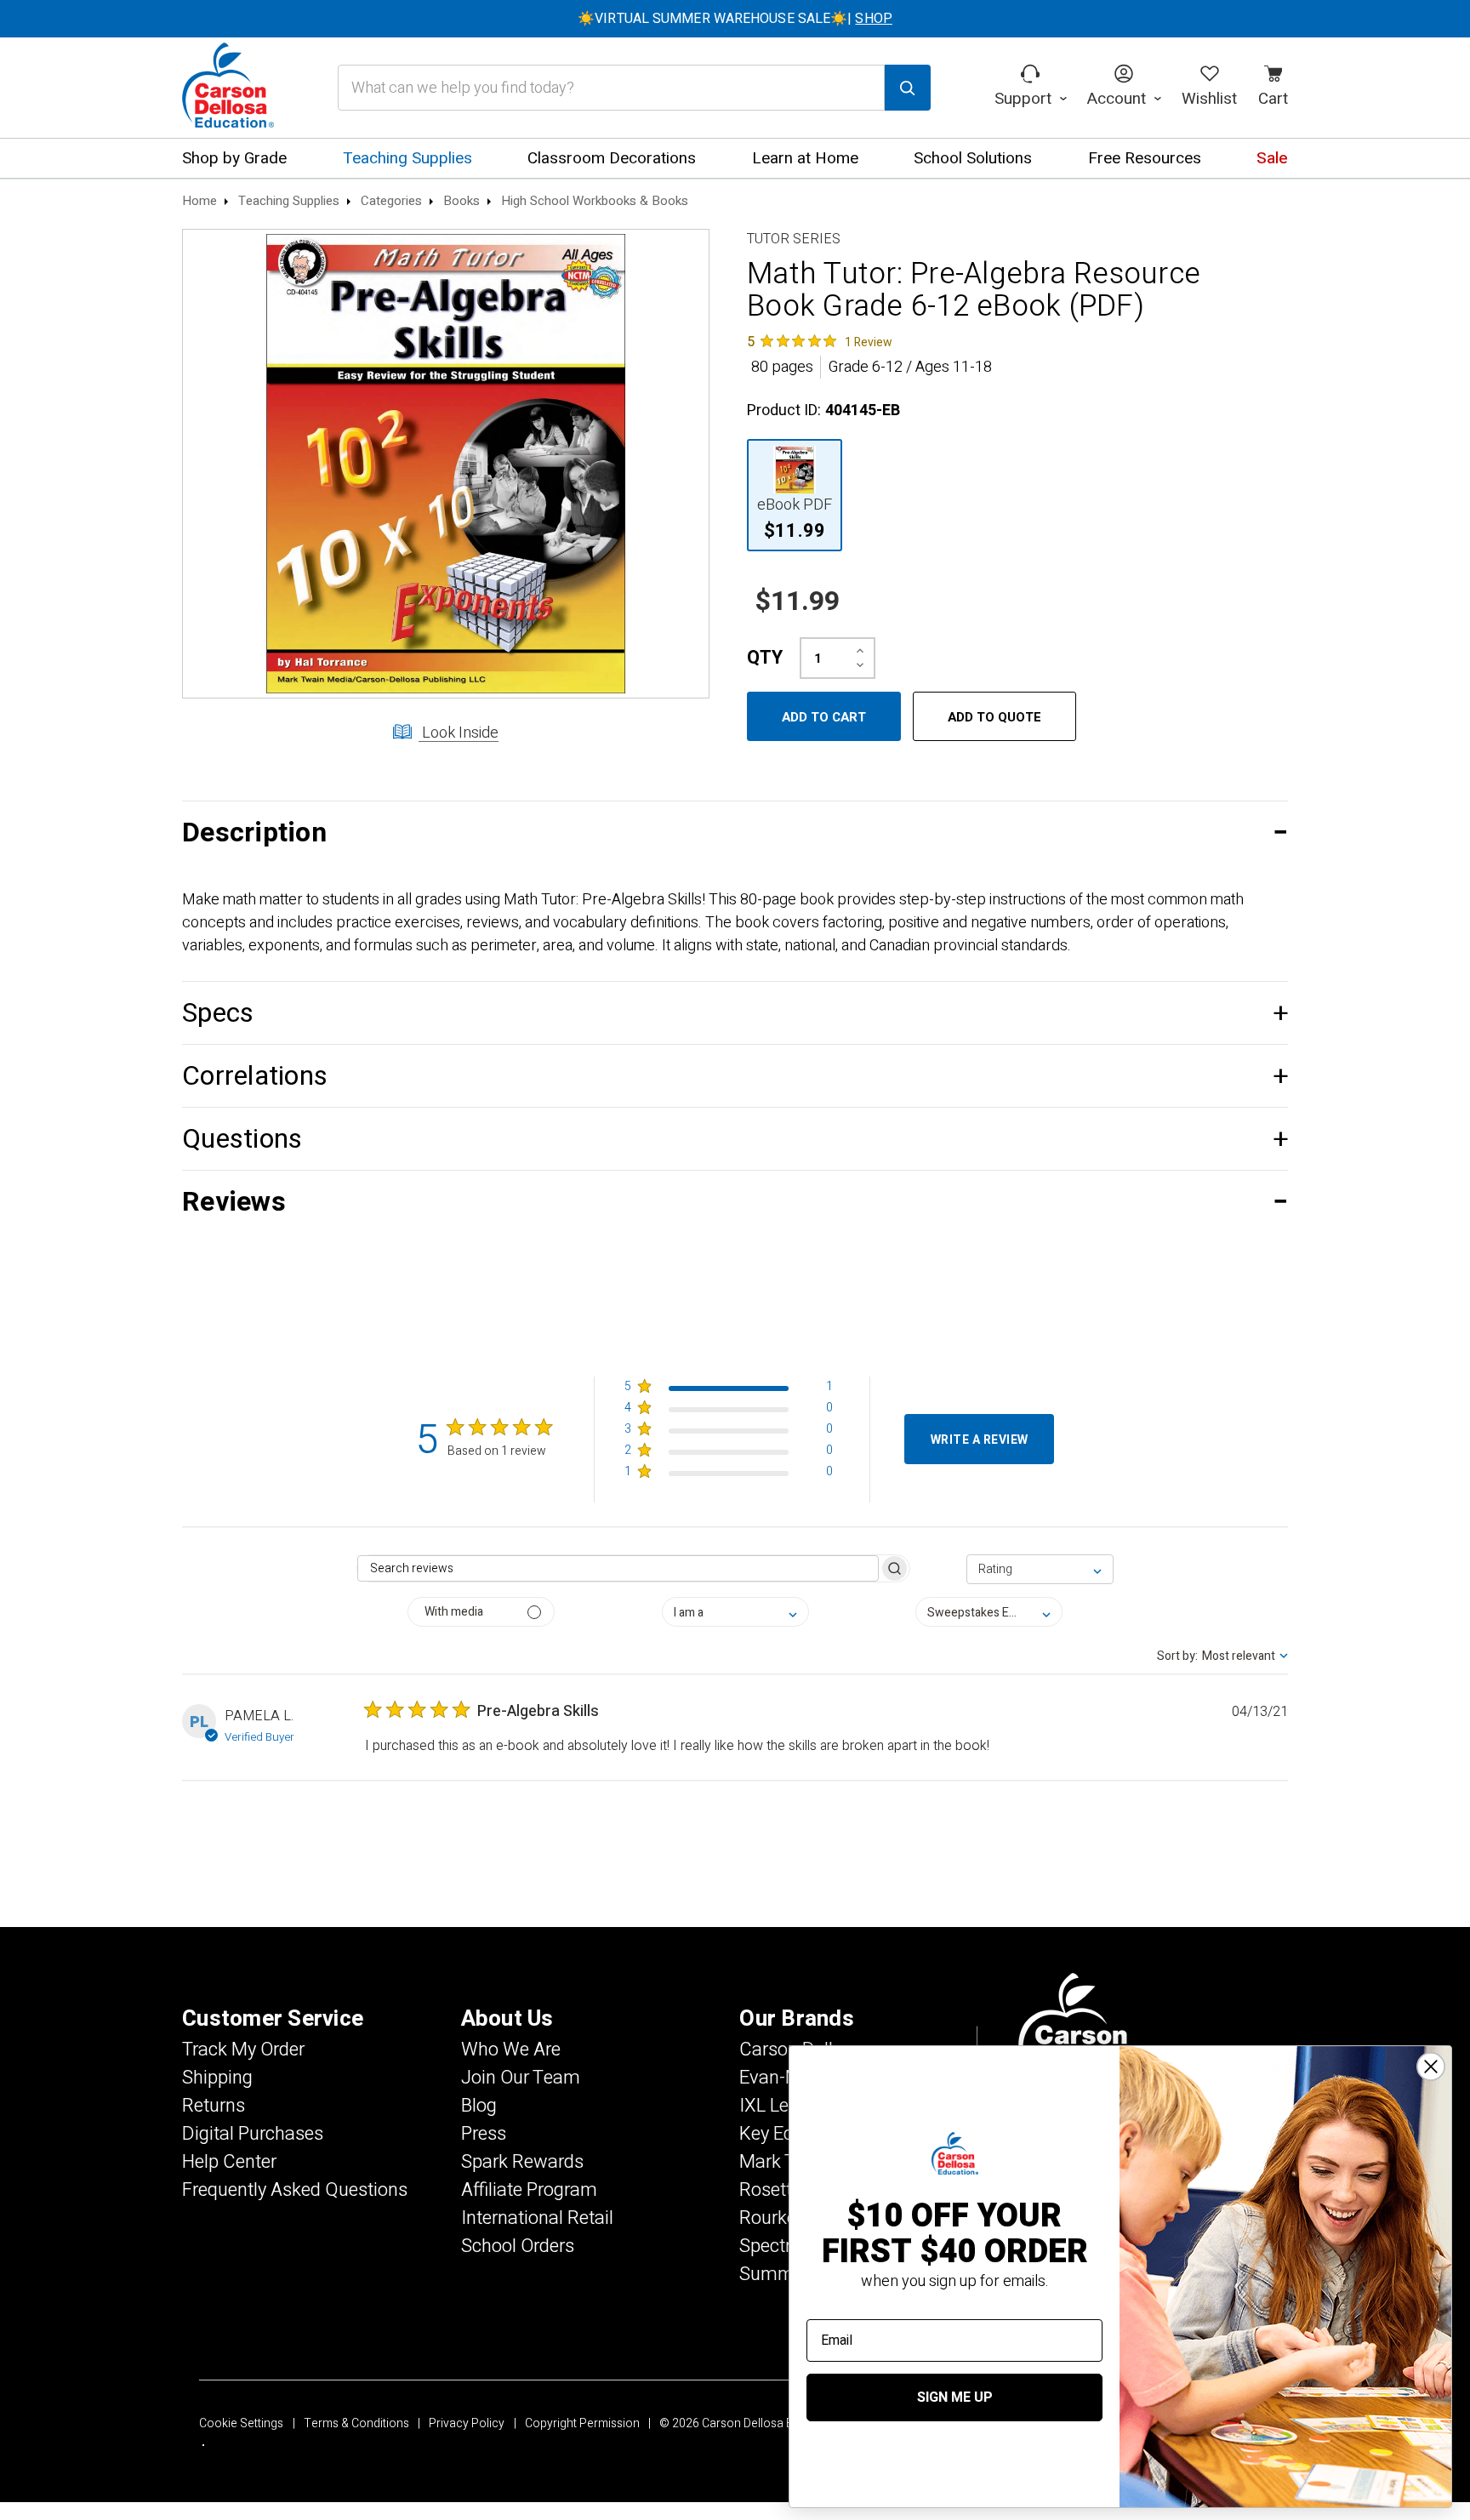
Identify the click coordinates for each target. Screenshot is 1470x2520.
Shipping (217, 2078)
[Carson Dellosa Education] (228, 88)
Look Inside (459, 733)
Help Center (229, 2162)
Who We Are (511, 2050)
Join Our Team (521, 2078)
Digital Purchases (253, 2134)
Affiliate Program (529, 2190)
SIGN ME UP (955, 2397)
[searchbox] (618, 1568)
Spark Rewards (522, 2162)
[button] (735, 832)
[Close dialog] (1431, 2067)
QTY (765, 658)
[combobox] (1040, 1569)
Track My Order (243, 2050)
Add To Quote (994, 717)
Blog (479, 2106)
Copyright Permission (582, 2423)
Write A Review (980, 1440)
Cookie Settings (241, 2423)
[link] (820, 341)
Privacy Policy (467, 2423)
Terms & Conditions (356, 2423)
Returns (214, 2106)
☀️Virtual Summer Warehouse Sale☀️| (735, 19)
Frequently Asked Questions (295, 2190)
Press (484, 2134)
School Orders (518, 2246)
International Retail (537, 2218)
